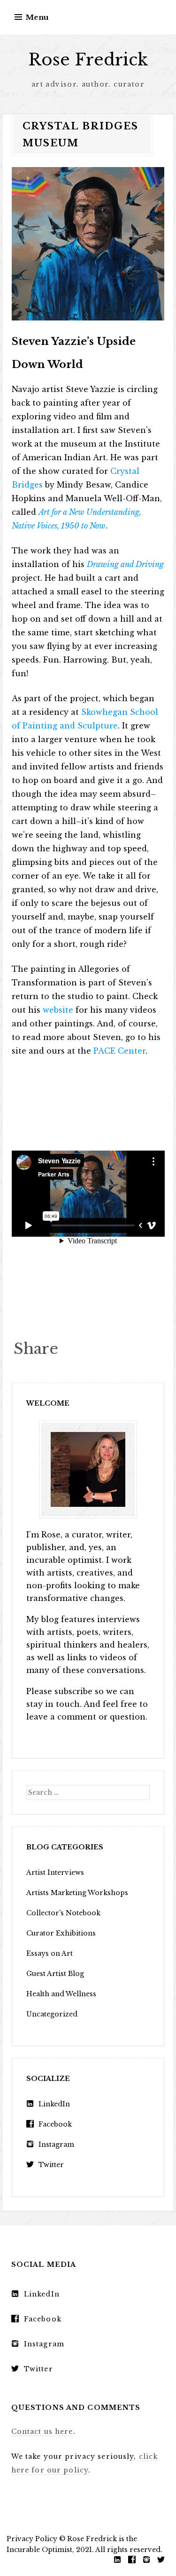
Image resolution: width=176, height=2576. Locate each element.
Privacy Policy (32, 2539)
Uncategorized (52, 2014)
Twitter (51, 2165)
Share (36, 1349)
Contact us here (42, 2432)
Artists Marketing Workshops (77, 1893)
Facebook (55, 2124)
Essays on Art (50, 1953)
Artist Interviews (55, 1872)
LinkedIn (54, 2104)
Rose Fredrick (88, 60)
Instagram (56, 2144)
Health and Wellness (61, 1994)
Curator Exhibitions (61, 1933)
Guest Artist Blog (55, 1974)
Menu (37, 17)
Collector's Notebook (63, 1913)
